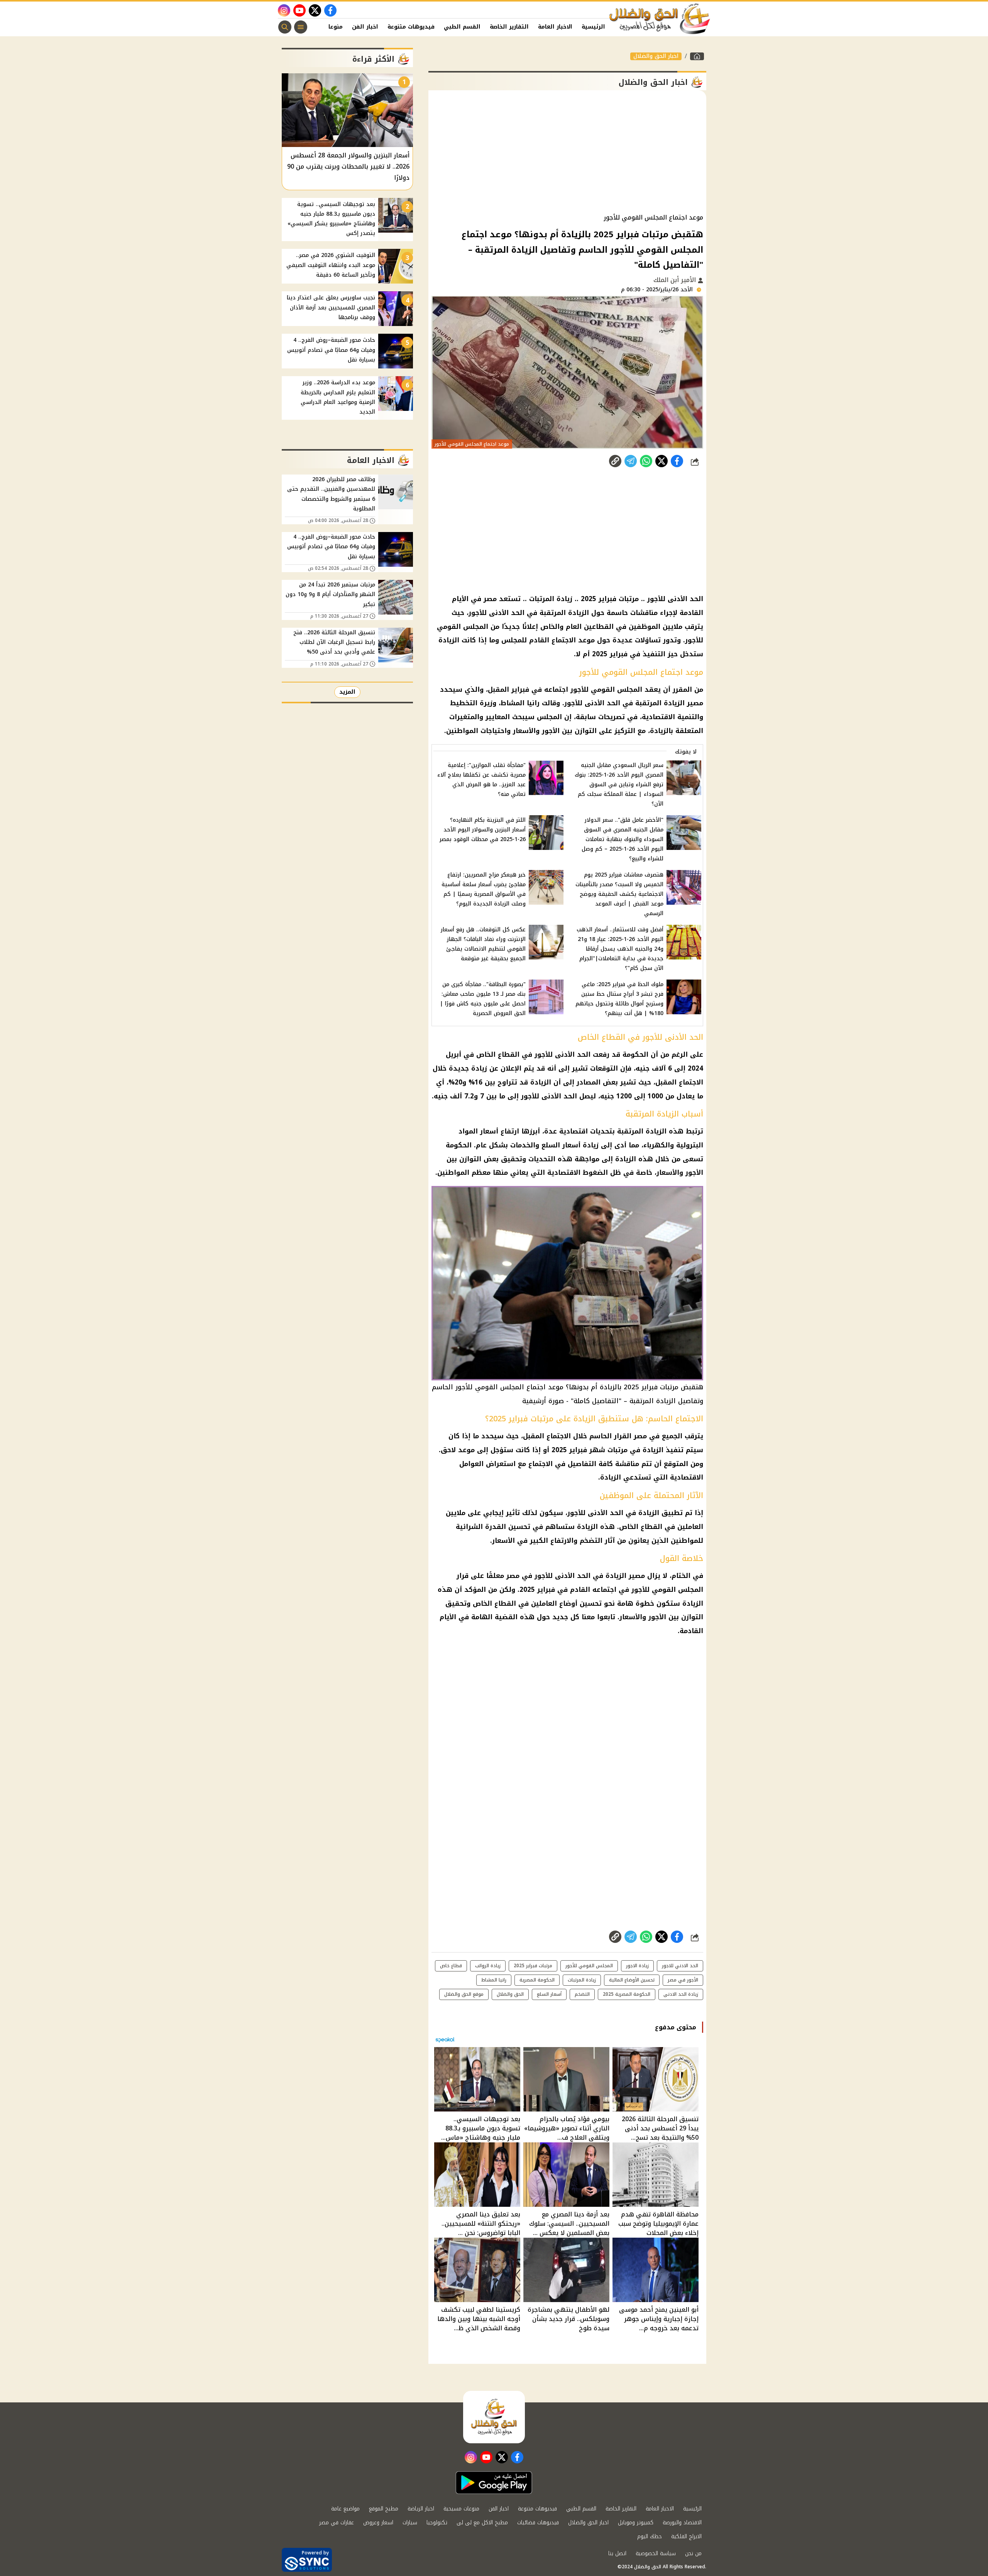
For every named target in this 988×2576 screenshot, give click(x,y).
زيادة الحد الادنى (681, 1994)
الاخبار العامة (555, 27)
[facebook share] (677, 461)
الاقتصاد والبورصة (682, 2523)
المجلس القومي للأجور (589, 1966)
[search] (285, 27)
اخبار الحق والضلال (656, 56)
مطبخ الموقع (384, 2509)
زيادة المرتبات (582, 1980)
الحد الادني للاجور (680, 1966)
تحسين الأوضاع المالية (632, 1980)
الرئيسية (593, 27)
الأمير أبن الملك (676, 280)
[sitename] (494, 2417)
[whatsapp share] (646, 461)
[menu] (301, 27)
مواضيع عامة (345, 2509)
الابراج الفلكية (686, 2536)
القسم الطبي (462, 27)
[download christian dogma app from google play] (494, 2483)
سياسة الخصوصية (656, 2553)
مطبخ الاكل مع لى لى (482, 2523)
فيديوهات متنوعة (411, 27)
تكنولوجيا (437, 2523)
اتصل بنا (617, 2553)
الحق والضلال (510, 1994)
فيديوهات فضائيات (538, 2523)
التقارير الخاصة (509, 27)
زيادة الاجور (637, 1966)
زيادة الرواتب (488, 1966)
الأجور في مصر (683, 1980)
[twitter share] (661, 461)
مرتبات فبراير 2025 (533, 1966)
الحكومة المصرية (537, 1980)
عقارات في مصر (337, 2523)
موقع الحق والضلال (464, 1994)
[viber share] (631, 461)
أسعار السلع (549, 1994)
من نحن (693, 2553)
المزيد (347, 692)
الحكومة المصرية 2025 (627, 1994)
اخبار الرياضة (421, 2509)
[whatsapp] (615, 461)
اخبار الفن (365, 27)
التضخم (582, 1994)
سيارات (410, 2523)
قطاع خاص (451, 1966)
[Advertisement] (567, 152)
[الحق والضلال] (697, 56)
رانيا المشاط (494, 1980)
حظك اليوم (650, 2536)
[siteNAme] (660, 19)
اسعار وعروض (378, 2523)
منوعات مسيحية (461, 2509)
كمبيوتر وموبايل (636, 2523)
